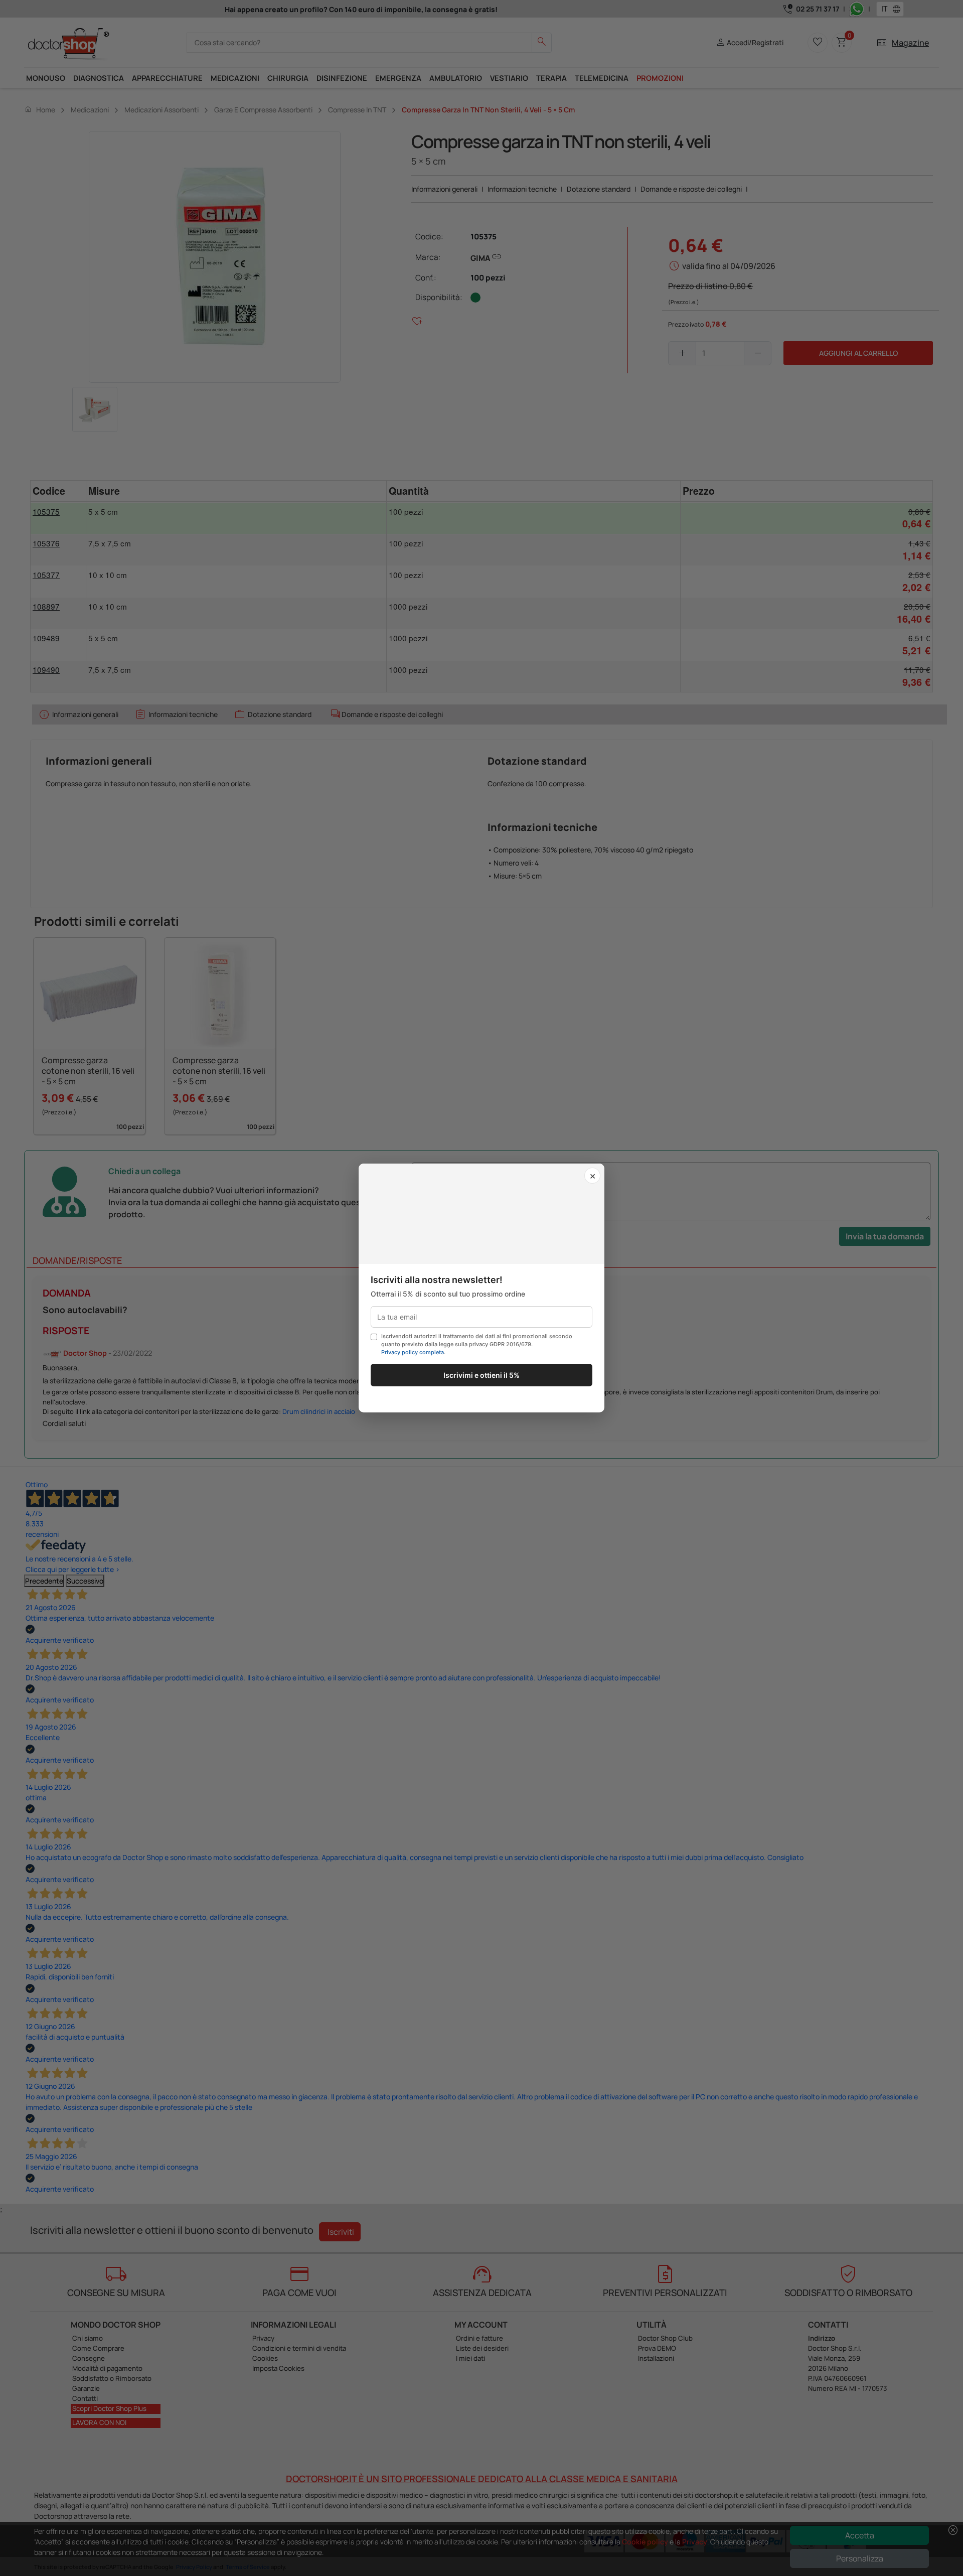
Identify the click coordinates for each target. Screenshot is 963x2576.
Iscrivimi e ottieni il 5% (481, 1375)
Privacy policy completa (413, 1352)
